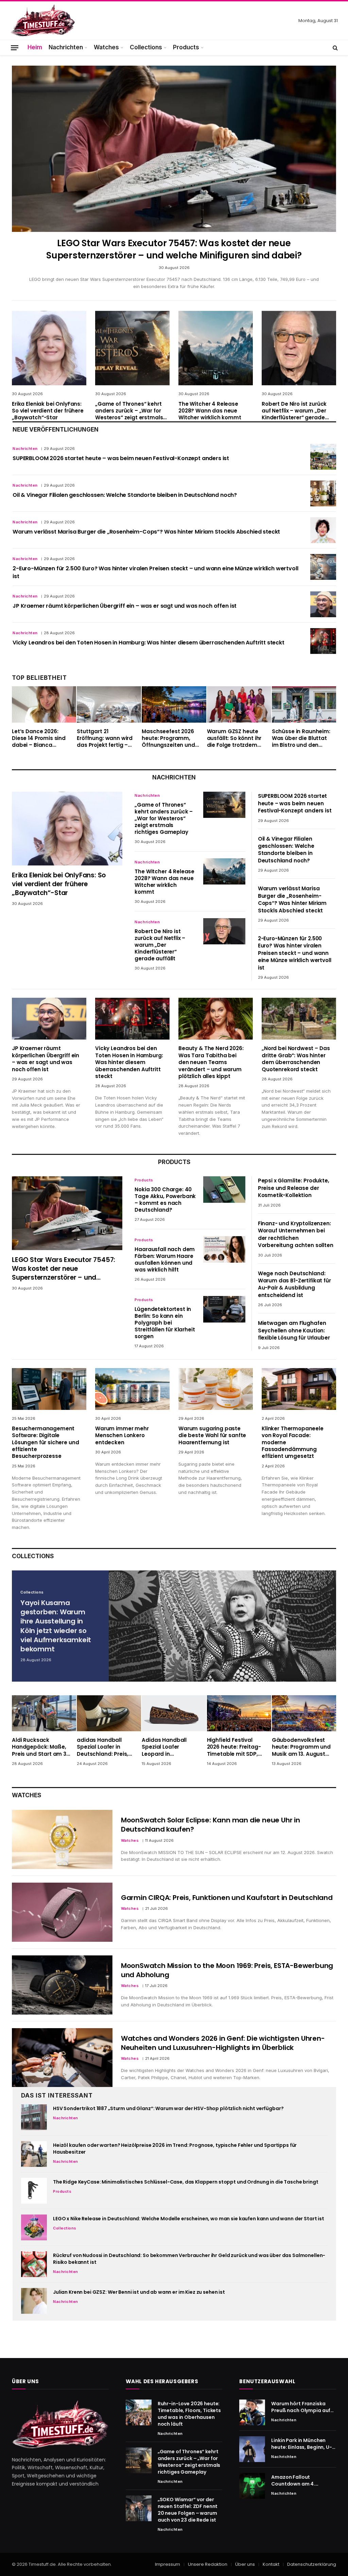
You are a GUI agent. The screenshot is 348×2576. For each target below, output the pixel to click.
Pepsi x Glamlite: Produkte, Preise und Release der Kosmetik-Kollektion (294, 1188)
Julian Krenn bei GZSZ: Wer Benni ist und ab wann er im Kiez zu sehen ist (139, 2292)
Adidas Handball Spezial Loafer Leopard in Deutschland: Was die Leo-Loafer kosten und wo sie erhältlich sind (171, 1747)
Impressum (168, 2564)
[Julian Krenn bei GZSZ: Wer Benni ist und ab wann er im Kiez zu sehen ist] (34, 2301)
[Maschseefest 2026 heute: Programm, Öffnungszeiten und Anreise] (174, 704)
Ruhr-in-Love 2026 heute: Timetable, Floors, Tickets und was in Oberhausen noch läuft (189, 2414)
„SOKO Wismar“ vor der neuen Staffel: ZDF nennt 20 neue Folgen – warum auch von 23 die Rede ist (188, 2510)
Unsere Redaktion (208, 2564)
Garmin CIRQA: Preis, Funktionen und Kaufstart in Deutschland (227, 1898)
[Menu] (15, 47)
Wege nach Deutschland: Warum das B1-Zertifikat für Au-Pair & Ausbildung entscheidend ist (294, 1284)
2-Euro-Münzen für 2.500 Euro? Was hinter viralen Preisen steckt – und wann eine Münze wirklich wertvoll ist (155, 573)
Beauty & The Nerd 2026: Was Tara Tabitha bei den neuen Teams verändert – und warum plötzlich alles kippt (211, 1062)
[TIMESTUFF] (42, 21)
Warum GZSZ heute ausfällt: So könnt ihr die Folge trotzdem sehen (234, 738)
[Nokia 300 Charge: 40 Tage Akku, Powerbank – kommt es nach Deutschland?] (224, 1189)
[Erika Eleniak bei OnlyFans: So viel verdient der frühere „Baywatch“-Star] (49, 348)
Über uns (245, 2564)
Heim (35, 47)
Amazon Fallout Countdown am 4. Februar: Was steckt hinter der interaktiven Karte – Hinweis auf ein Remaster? (299, 2480)
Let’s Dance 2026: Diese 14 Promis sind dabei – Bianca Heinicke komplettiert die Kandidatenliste (41, 738)
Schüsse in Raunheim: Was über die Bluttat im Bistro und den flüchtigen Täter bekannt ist (301, 738)
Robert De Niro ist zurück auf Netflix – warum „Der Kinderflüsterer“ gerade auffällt (294, 411)
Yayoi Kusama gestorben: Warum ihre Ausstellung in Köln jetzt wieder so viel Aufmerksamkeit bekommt (56, 1626)
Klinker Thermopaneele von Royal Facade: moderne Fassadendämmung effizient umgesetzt (293, 1443)
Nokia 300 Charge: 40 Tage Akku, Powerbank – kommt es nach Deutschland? (165, 1200)
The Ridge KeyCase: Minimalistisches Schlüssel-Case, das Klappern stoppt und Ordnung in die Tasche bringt (186, 2182)
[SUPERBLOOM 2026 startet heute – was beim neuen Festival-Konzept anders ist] (323, 457)
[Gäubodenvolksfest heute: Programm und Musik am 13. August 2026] (304, 1713)
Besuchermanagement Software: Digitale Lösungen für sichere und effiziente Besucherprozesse (45, 1443)
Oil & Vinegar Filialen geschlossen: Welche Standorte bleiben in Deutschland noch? (125, 495)
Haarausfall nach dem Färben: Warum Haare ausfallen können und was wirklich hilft (165, 1260)
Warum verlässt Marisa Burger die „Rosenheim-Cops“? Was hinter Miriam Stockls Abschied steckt (146, 532)
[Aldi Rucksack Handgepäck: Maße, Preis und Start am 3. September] (44, 1713)
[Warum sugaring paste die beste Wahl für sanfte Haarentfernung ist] (216, 1389)
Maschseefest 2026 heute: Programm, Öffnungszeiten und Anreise (168, 738)
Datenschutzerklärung (312, 2564)
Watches (106, 47)
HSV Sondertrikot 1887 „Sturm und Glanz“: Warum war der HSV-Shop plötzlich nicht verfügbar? (168, 2108)
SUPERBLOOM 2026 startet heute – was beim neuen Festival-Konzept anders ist (121, 458)
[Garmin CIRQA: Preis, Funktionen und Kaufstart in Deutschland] (62, 1912)
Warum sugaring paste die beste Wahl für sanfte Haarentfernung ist (212, 1436)
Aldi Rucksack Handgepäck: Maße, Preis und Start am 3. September (40, 1747)
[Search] (335, 48)
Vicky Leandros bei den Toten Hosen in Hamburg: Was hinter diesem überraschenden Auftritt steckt (149, 643)
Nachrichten (66, 47)
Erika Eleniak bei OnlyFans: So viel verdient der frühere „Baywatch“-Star (48, 411)
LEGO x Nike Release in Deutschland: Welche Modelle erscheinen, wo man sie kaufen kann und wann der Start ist (189, 2219)
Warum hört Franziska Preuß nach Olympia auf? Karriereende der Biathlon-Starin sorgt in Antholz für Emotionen (302, 2407)
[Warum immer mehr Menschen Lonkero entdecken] (132, 1389)
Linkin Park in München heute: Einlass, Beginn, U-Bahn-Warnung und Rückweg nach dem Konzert (301, 2444)
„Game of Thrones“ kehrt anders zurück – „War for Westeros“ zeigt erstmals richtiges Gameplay (129, 411)
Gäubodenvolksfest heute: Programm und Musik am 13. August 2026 (301, 1747)
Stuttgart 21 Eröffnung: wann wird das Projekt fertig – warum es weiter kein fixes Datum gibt (105, 738)
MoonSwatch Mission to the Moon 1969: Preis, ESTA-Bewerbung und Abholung (227, 1970)
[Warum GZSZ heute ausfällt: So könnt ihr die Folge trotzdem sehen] (239, 704)
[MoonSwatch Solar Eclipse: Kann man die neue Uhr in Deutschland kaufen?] (62, 1839)
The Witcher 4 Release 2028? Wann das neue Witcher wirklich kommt (210, 411)
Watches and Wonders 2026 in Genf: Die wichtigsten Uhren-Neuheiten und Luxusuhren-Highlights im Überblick (223, 2043)
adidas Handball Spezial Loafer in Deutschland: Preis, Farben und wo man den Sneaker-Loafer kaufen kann (103, 1747)
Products (186, 47)
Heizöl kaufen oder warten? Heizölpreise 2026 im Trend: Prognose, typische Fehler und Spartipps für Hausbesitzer (175, 2149)
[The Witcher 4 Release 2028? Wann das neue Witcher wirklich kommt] (216, 348)
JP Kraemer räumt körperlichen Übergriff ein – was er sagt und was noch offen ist (125, 606)
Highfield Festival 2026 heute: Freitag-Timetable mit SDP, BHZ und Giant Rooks (235, 1747)
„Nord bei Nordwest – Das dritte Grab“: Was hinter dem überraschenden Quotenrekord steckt (296, 1059)
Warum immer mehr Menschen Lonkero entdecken (122, 1436)
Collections (146, 47)
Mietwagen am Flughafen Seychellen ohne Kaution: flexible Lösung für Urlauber (294, 1330)
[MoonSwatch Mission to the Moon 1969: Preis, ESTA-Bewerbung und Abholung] (62, 1985)
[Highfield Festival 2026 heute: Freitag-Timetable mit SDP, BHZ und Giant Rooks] (239, 1713)
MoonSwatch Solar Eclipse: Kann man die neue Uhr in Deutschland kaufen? (211, 1825)
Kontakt (271, 2564)
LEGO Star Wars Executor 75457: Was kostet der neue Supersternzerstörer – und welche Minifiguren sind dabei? (174, 249)
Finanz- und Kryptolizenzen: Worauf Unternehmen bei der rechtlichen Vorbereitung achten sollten (296, 1234)
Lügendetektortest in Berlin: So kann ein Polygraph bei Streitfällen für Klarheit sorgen (165, 1323)
